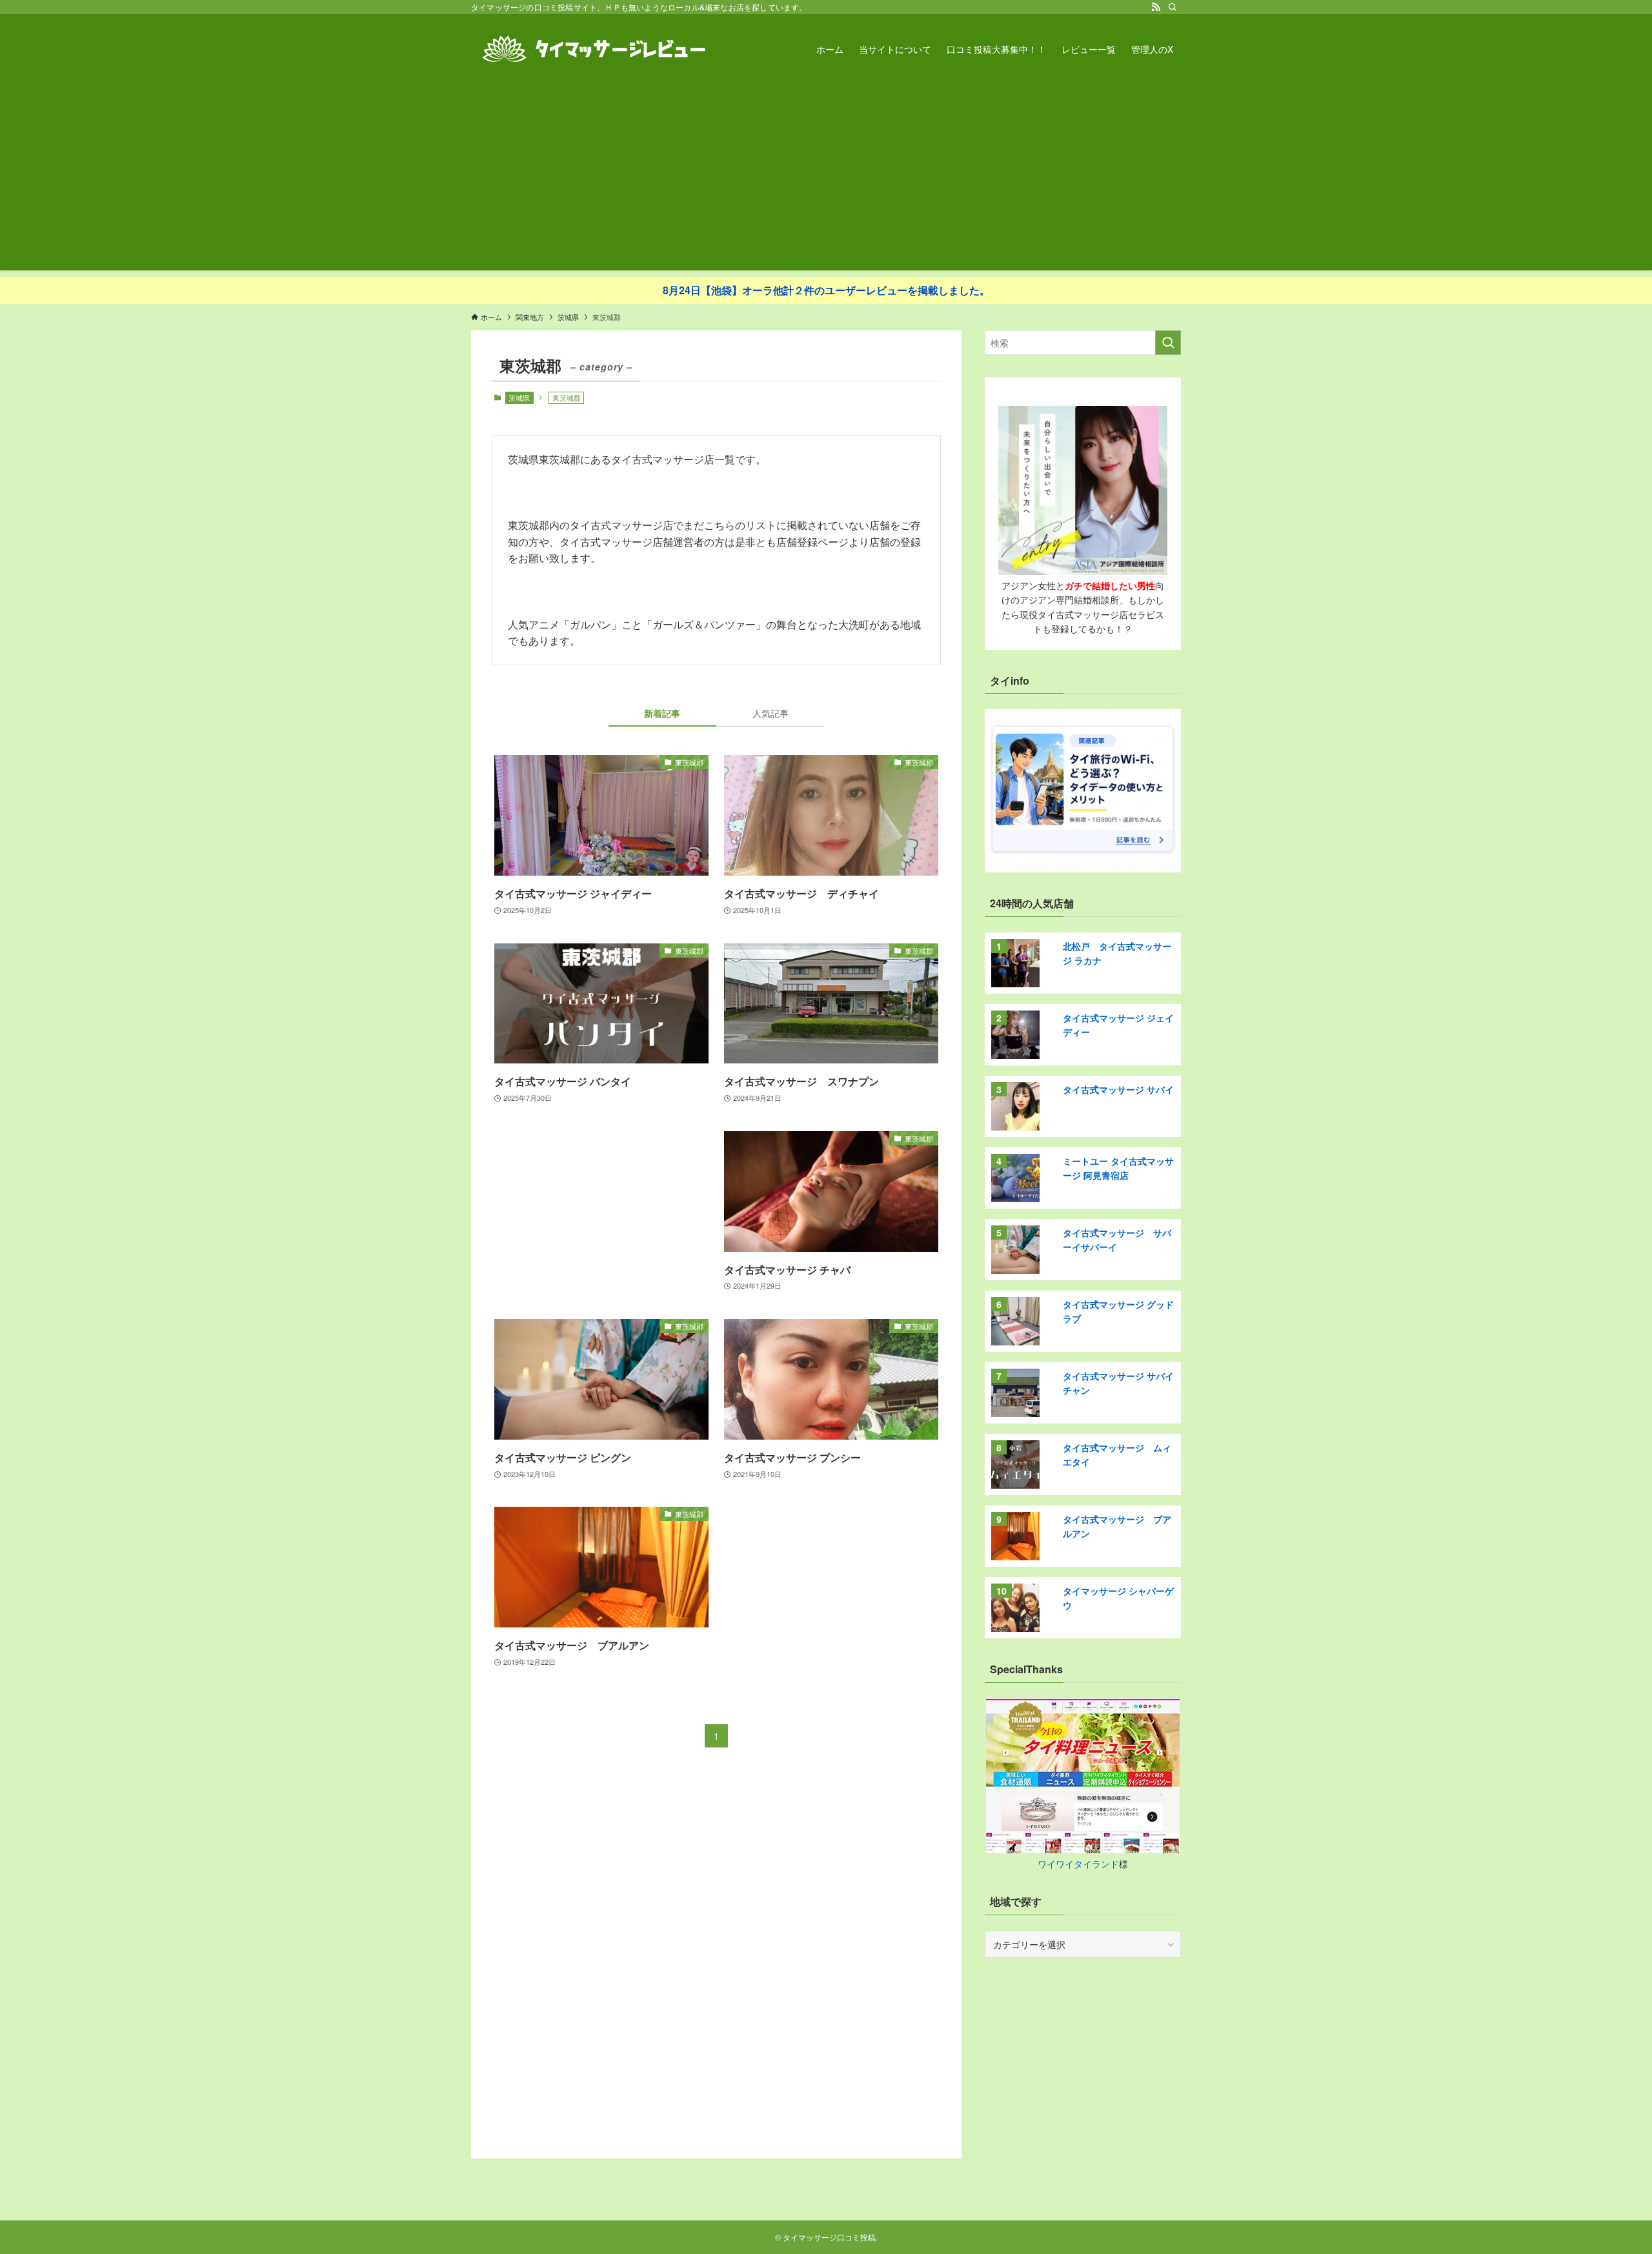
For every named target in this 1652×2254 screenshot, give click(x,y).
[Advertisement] (826, 180)
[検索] (1173, 7)
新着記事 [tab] (662, 713)
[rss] (1156, 7)
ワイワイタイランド (1078, 1864)
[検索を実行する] (1168, 343)
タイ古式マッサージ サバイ (1118, 1089)
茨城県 (519, 397)
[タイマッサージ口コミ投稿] (594, 49)
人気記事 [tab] (771, 713)
